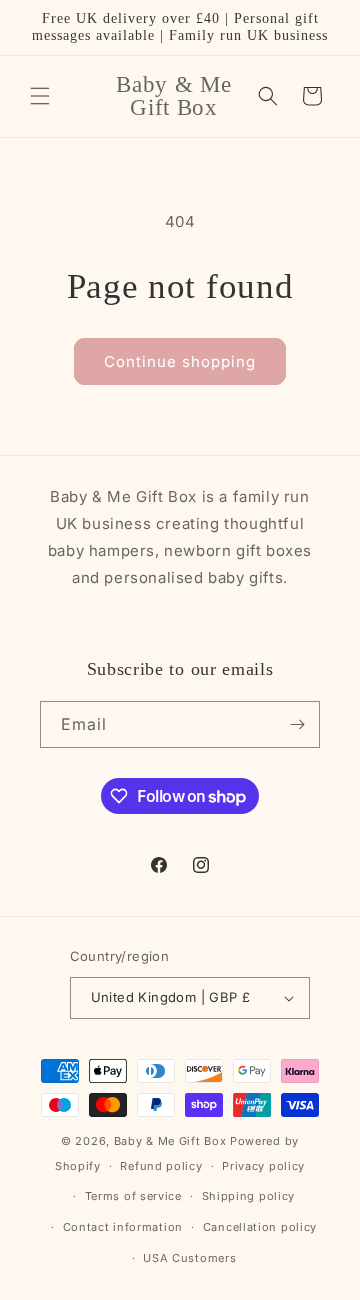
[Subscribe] (297, 724)
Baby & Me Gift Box (170, 1141)
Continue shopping (180, 361)
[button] (40, 96)
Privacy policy (263, 1166)
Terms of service (133, 1196)
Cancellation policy (260, 1227)
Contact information (123, 1227)
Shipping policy (249, 1196)
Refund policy (161, 1166)
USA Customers (189, 1258)
